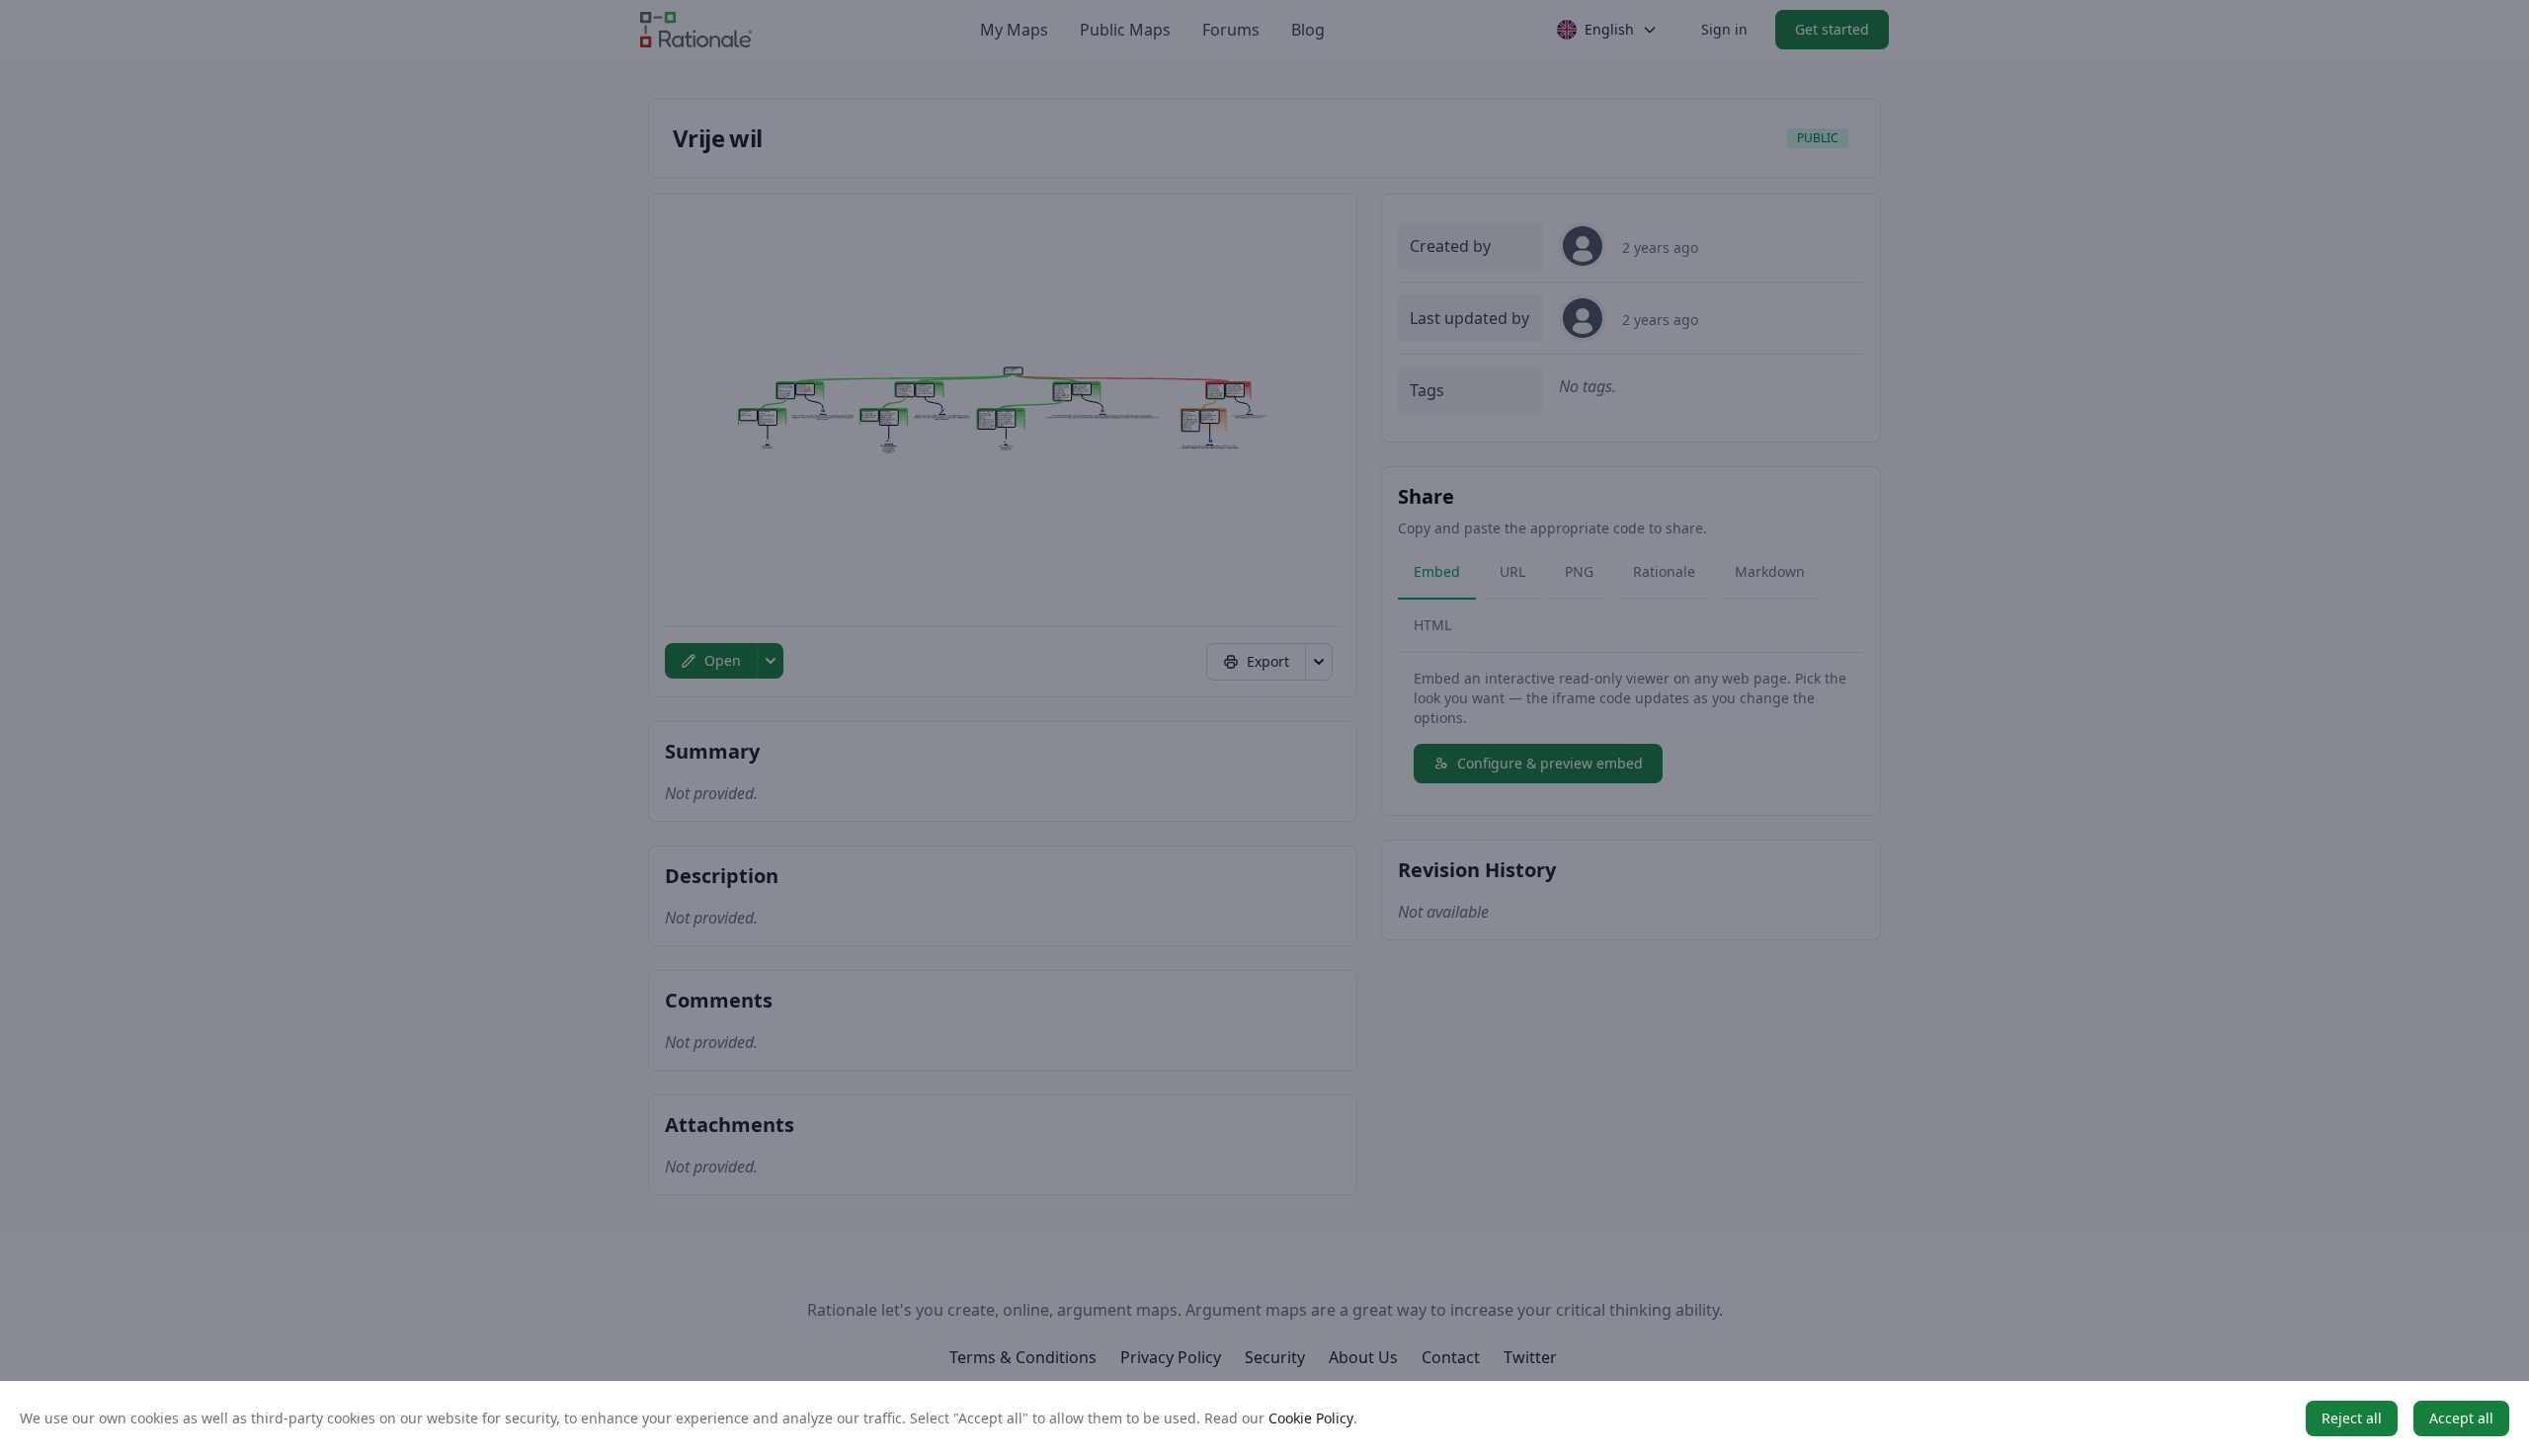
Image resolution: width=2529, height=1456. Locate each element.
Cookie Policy (1311, 1418)
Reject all (2352, 1418)
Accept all (2461, 1418)
